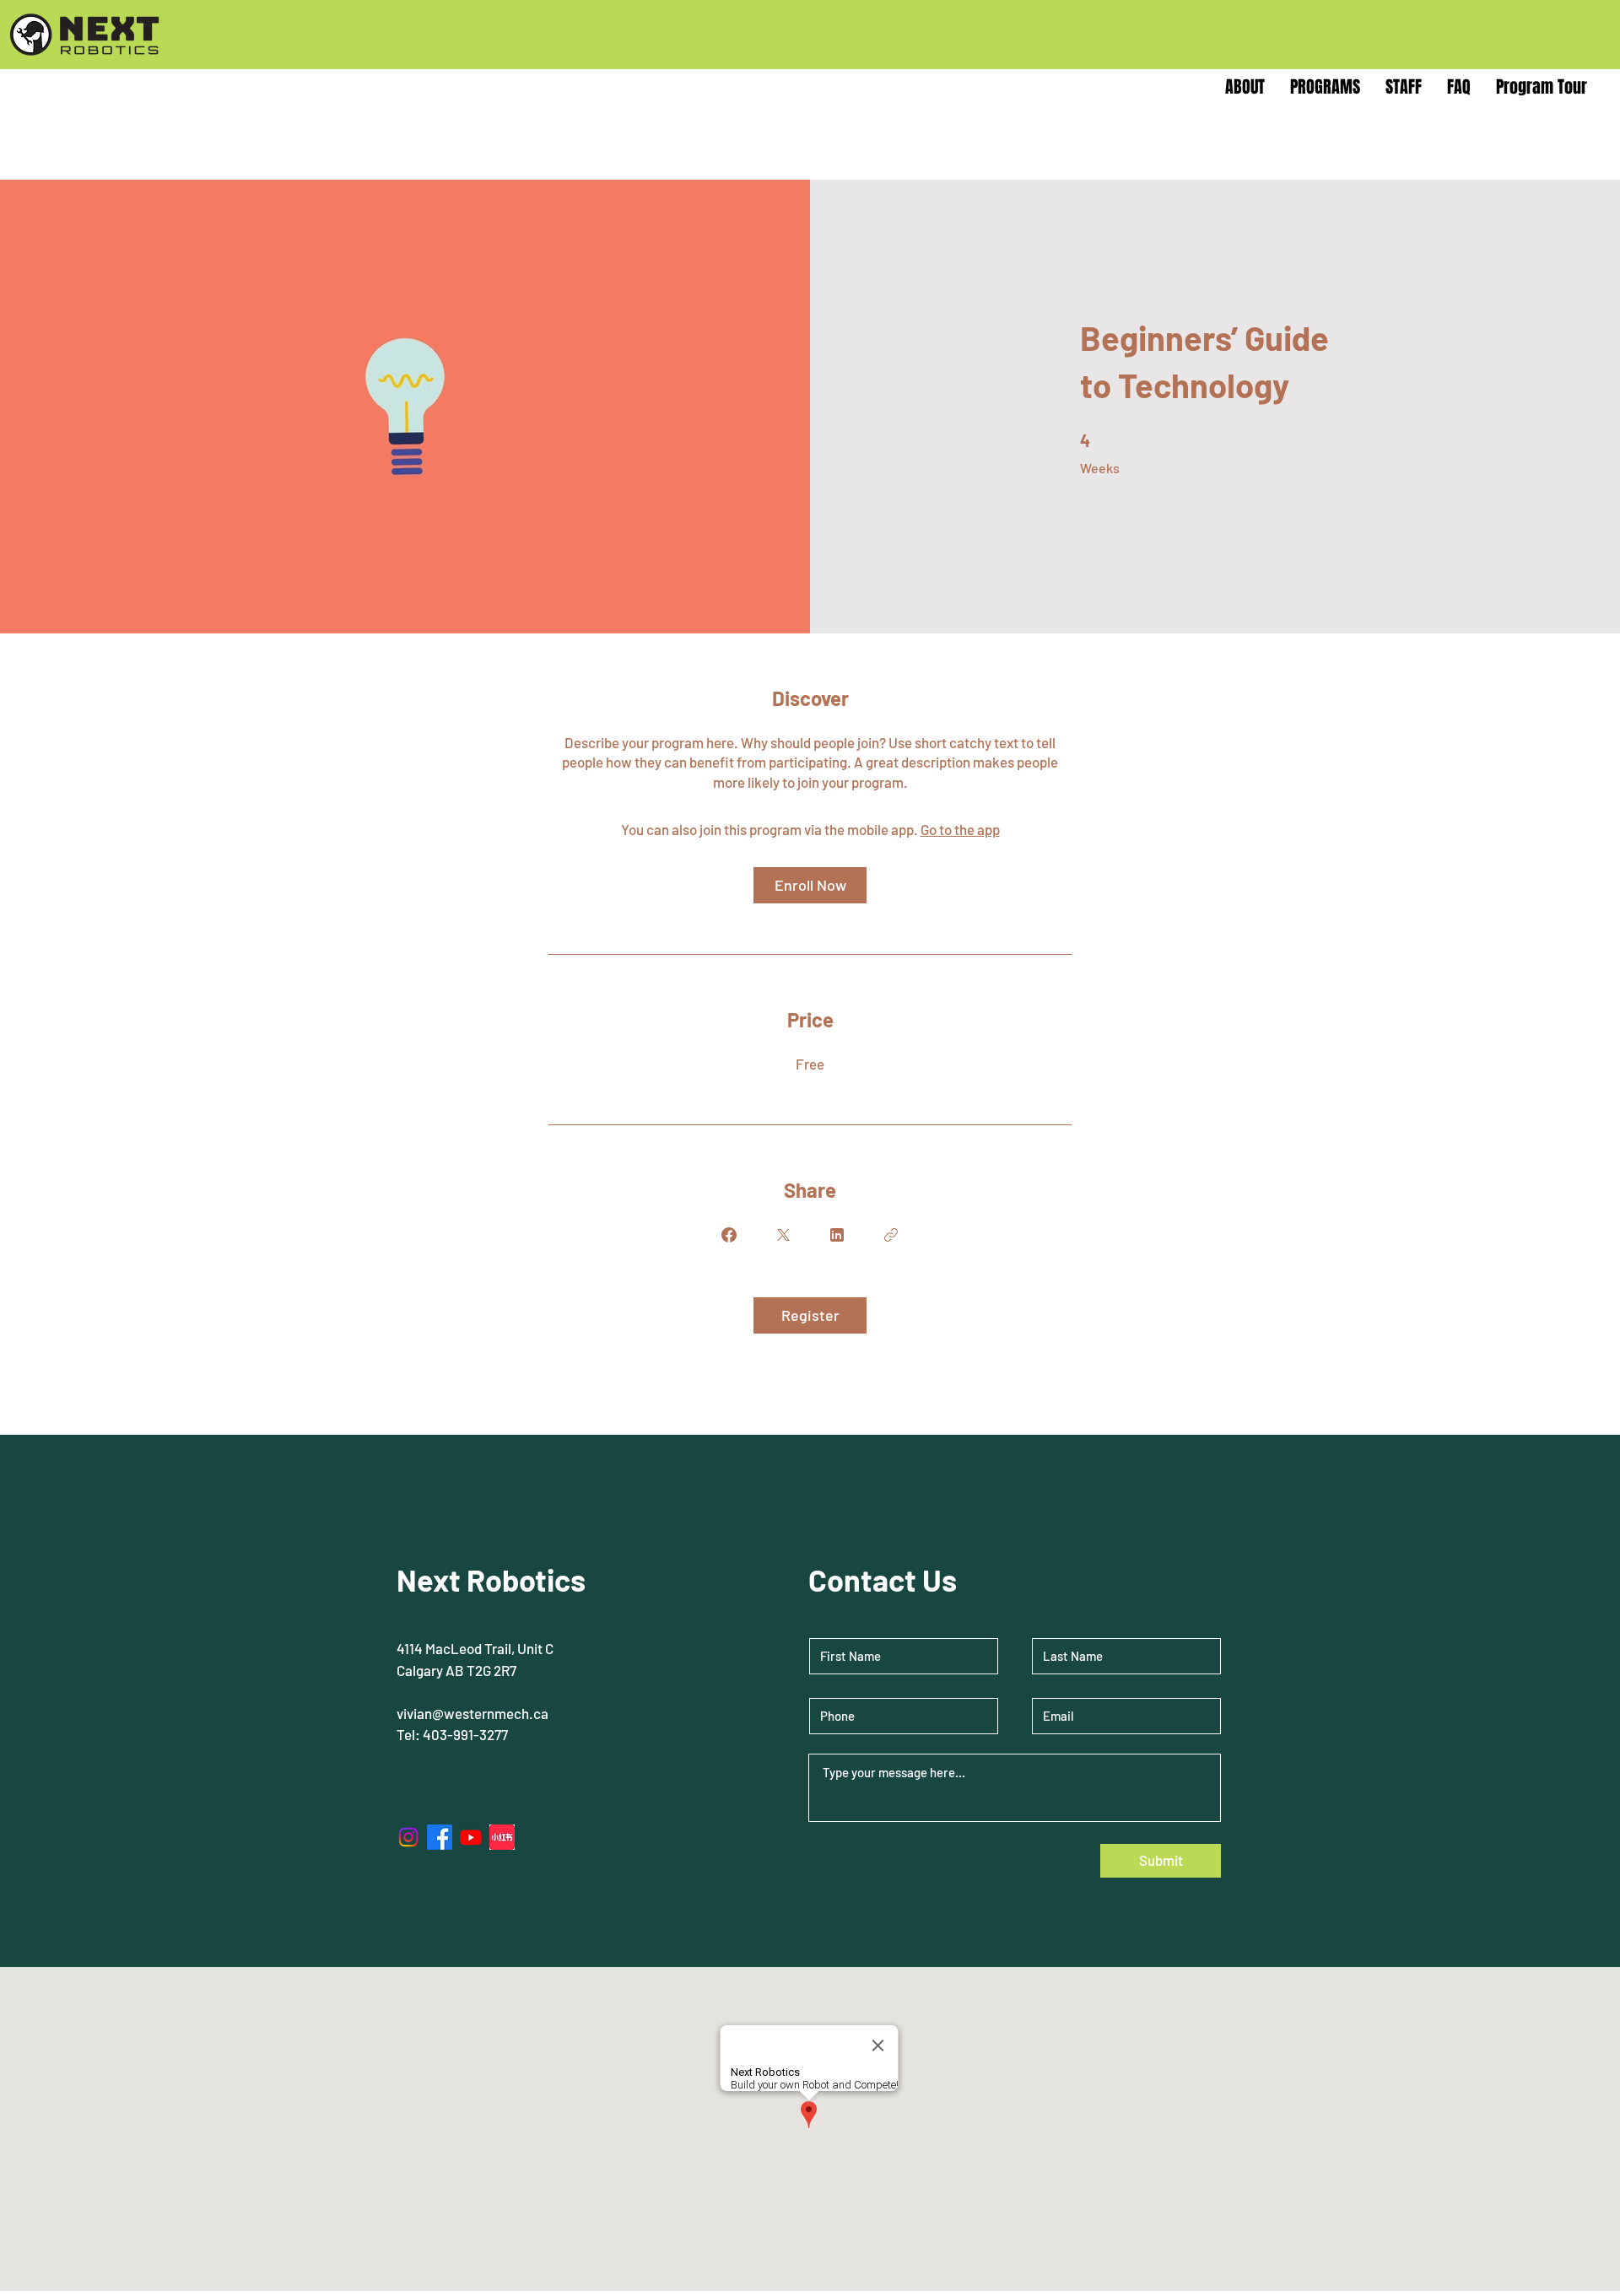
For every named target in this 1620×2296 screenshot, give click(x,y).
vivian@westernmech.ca (472, 1713)
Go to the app (960, 829)
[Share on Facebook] (729, 1235)
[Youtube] (471, 1837)
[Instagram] (408, 1837)
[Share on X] (783, 1235)
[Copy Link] (891, 1235)
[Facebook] (440, 1837)
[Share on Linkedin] (837, 1235)
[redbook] (502, 1837)
